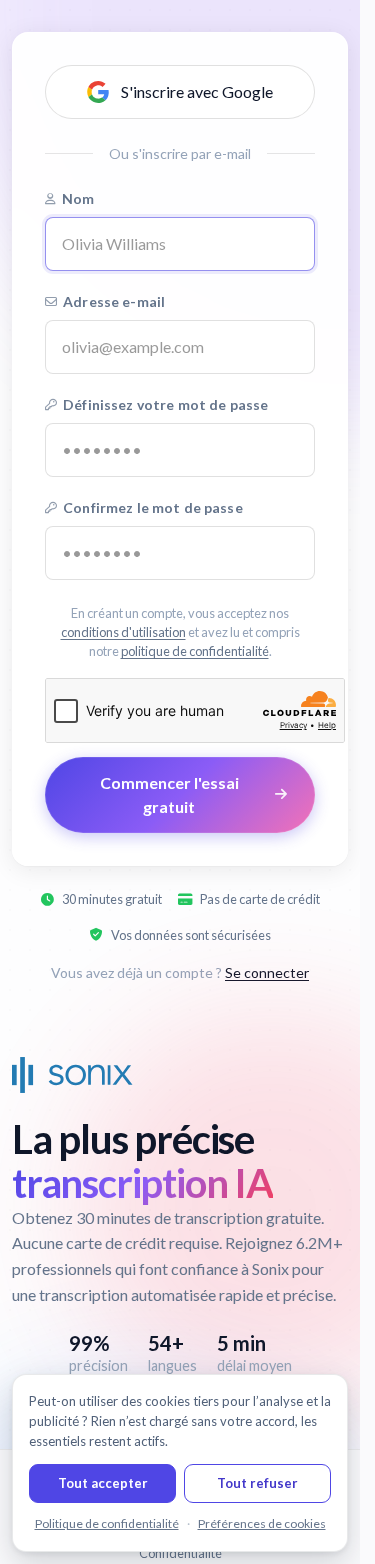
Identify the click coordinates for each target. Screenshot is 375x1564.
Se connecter (267, 972)
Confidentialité (180, 1553)
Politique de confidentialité (107, 1523)
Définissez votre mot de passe (165, 404)
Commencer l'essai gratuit (169, 794)
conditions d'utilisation (123, 632)
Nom (78, 198)
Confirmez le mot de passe (153, 507)
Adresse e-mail (114, 301)
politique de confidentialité (195, 651)
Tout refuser (257, 1483)
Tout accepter (103, 1483)
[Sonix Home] (72, 1075)
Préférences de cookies (262, 1523)
